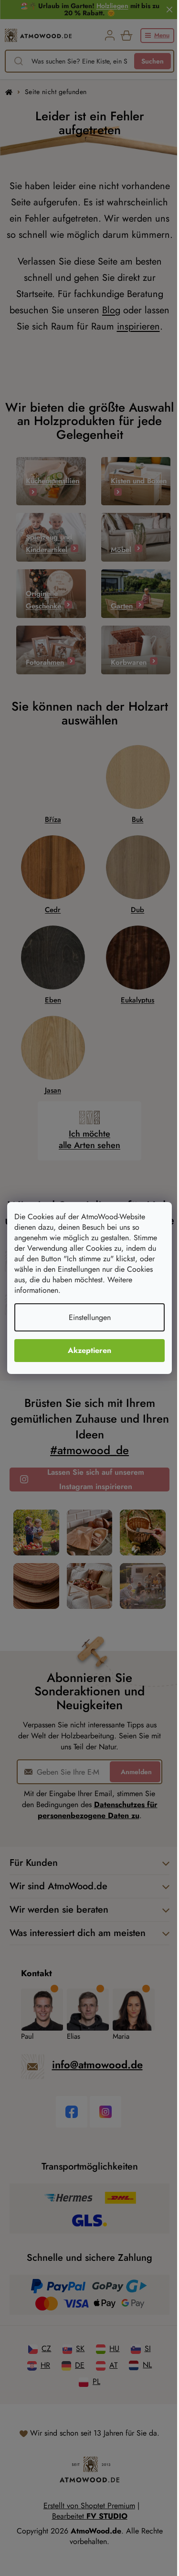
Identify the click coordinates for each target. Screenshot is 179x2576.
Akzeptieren (89, 1350)
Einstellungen (90, 1317)
